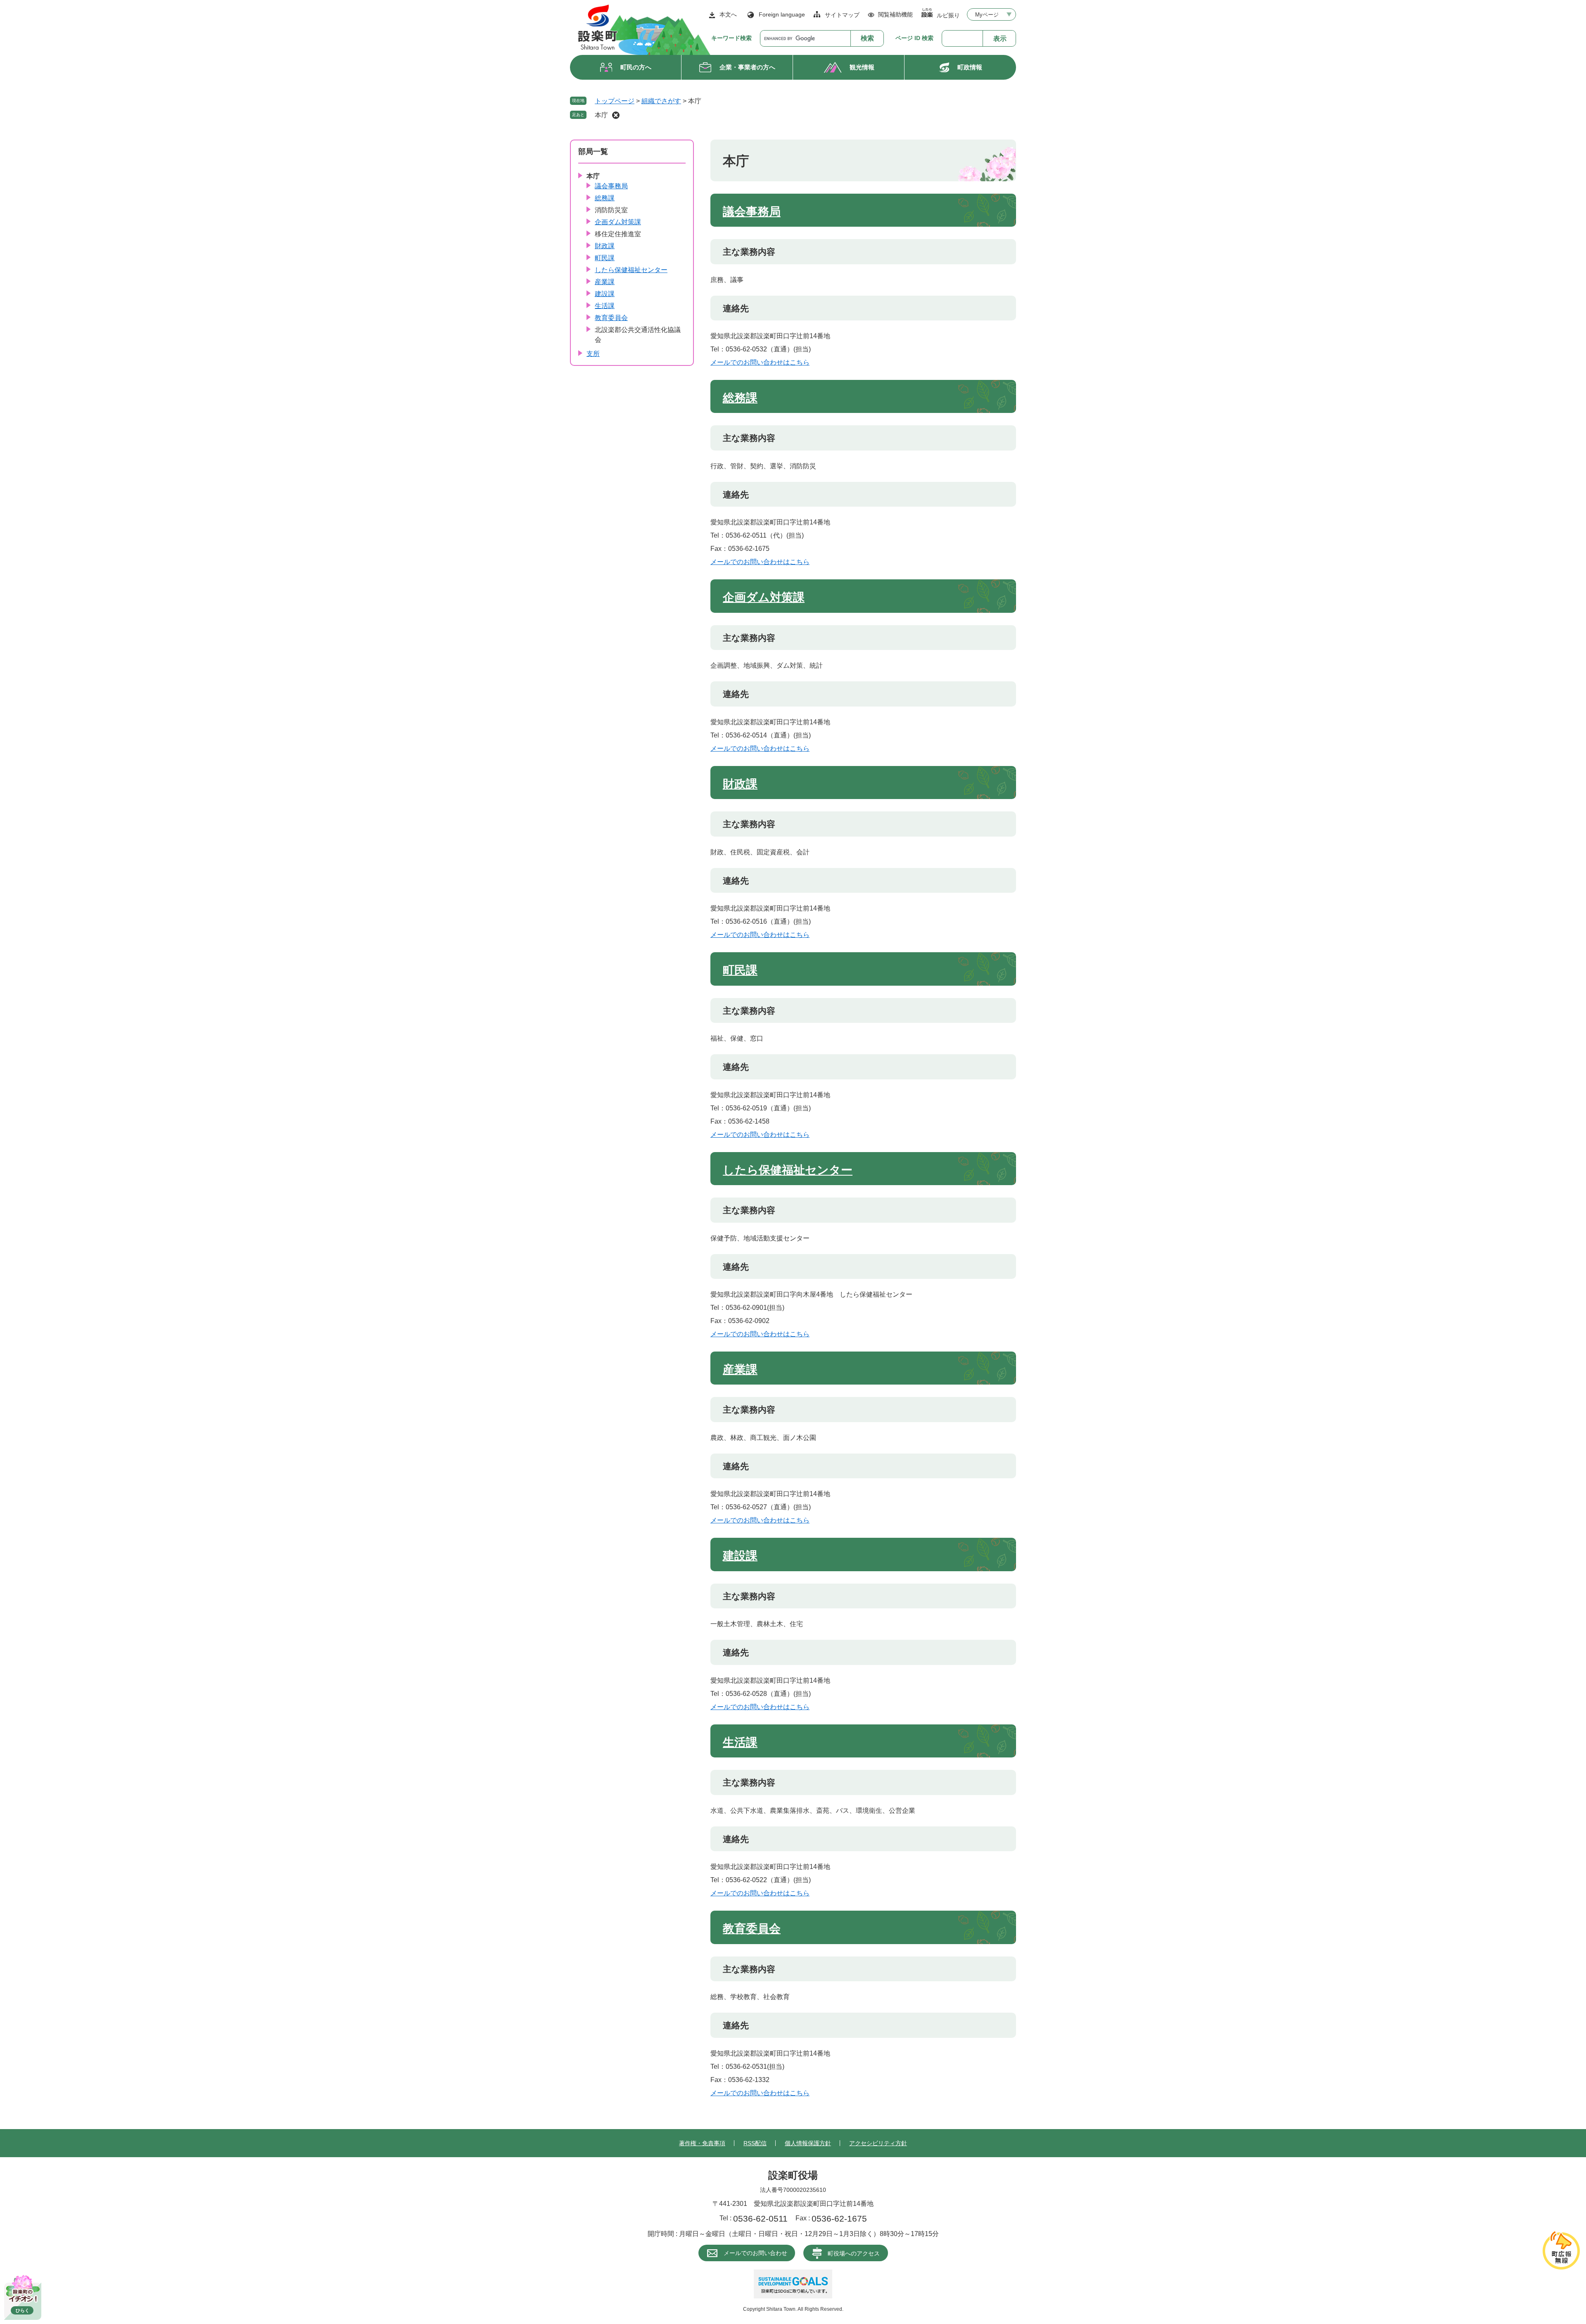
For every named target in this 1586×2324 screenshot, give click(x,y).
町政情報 (970, 67)
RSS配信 (755, 2143)
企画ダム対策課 (764, 597)
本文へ (728, 14)
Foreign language (782, 14)
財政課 (740, 784)
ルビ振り (948, 15)
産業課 (740, 1369)
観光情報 (862, 67)
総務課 (740, 398)
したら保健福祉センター (788, 1170)
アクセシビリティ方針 (878, 2143)
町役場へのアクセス (854, 2253)
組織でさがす (661, 101)
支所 (593, 354)
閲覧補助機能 (895, 14)
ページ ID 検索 (914, 38)
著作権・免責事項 (702, 2143)
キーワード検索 (731, 38)
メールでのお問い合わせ (755, 2253)
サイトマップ (842, 15)
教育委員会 (752, 1929)
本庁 (601, 115)
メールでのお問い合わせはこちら (760, 362)
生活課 (740, 1742)
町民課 (740, 970)
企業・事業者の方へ (747, 67)
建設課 (740, 1556)
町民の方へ (636, 67)
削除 (616, 115)
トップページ (615, 101)
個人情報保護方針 (808, 2143)
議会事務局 (752, 212)
